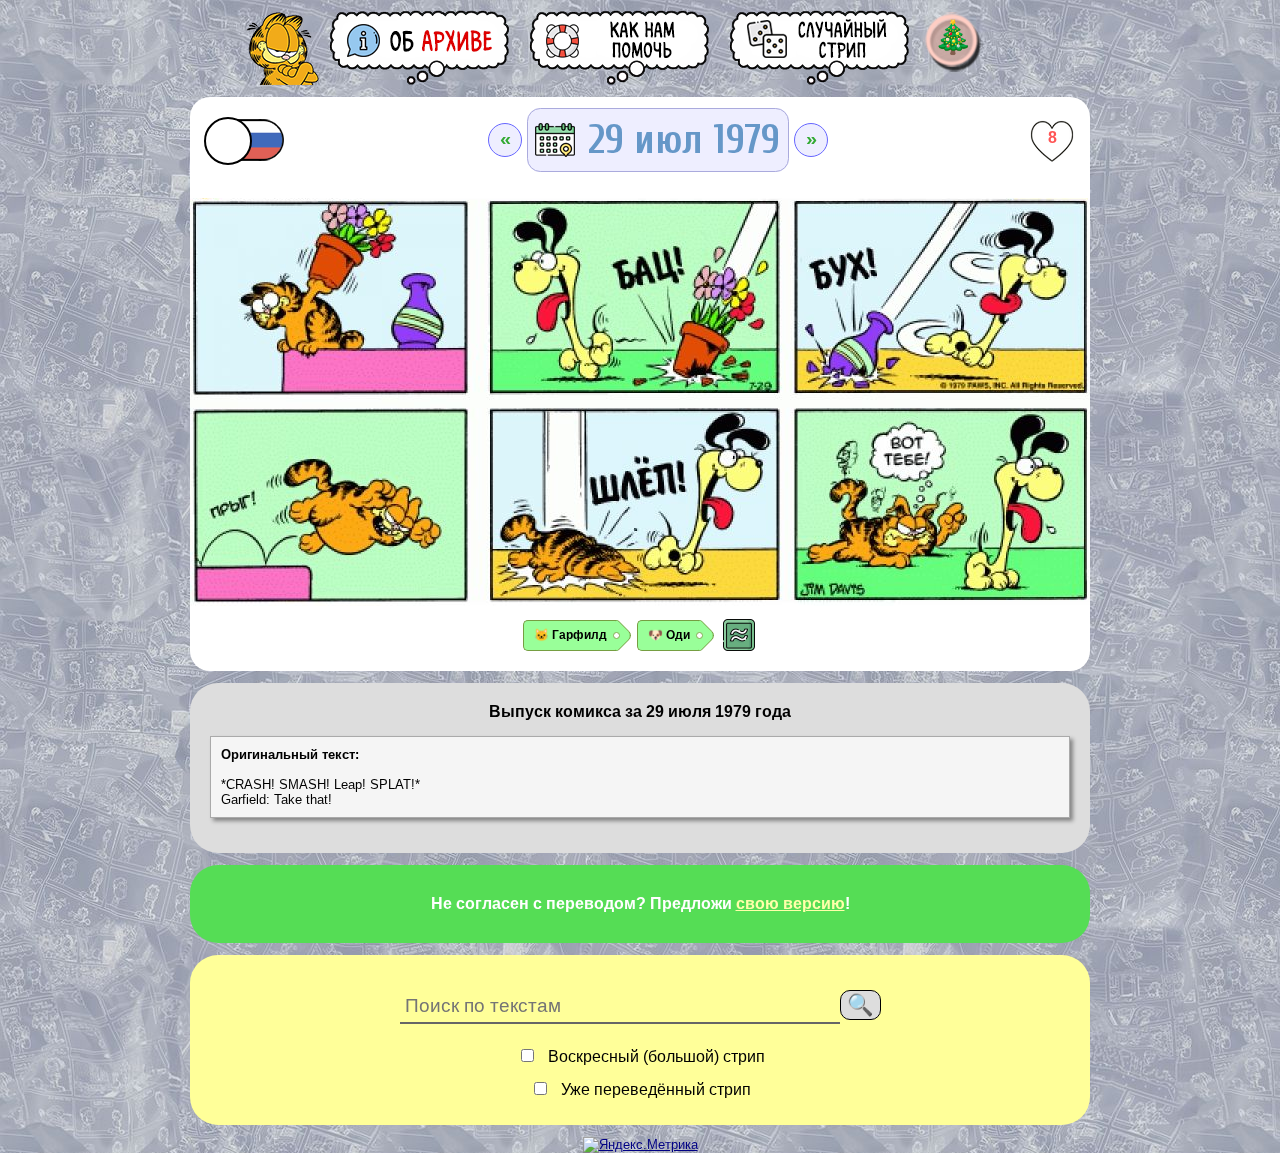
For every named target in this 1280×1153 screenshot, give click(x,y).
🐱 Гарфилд (570, 635)
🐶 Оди (669, 635)
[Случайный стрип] (821, 47)
